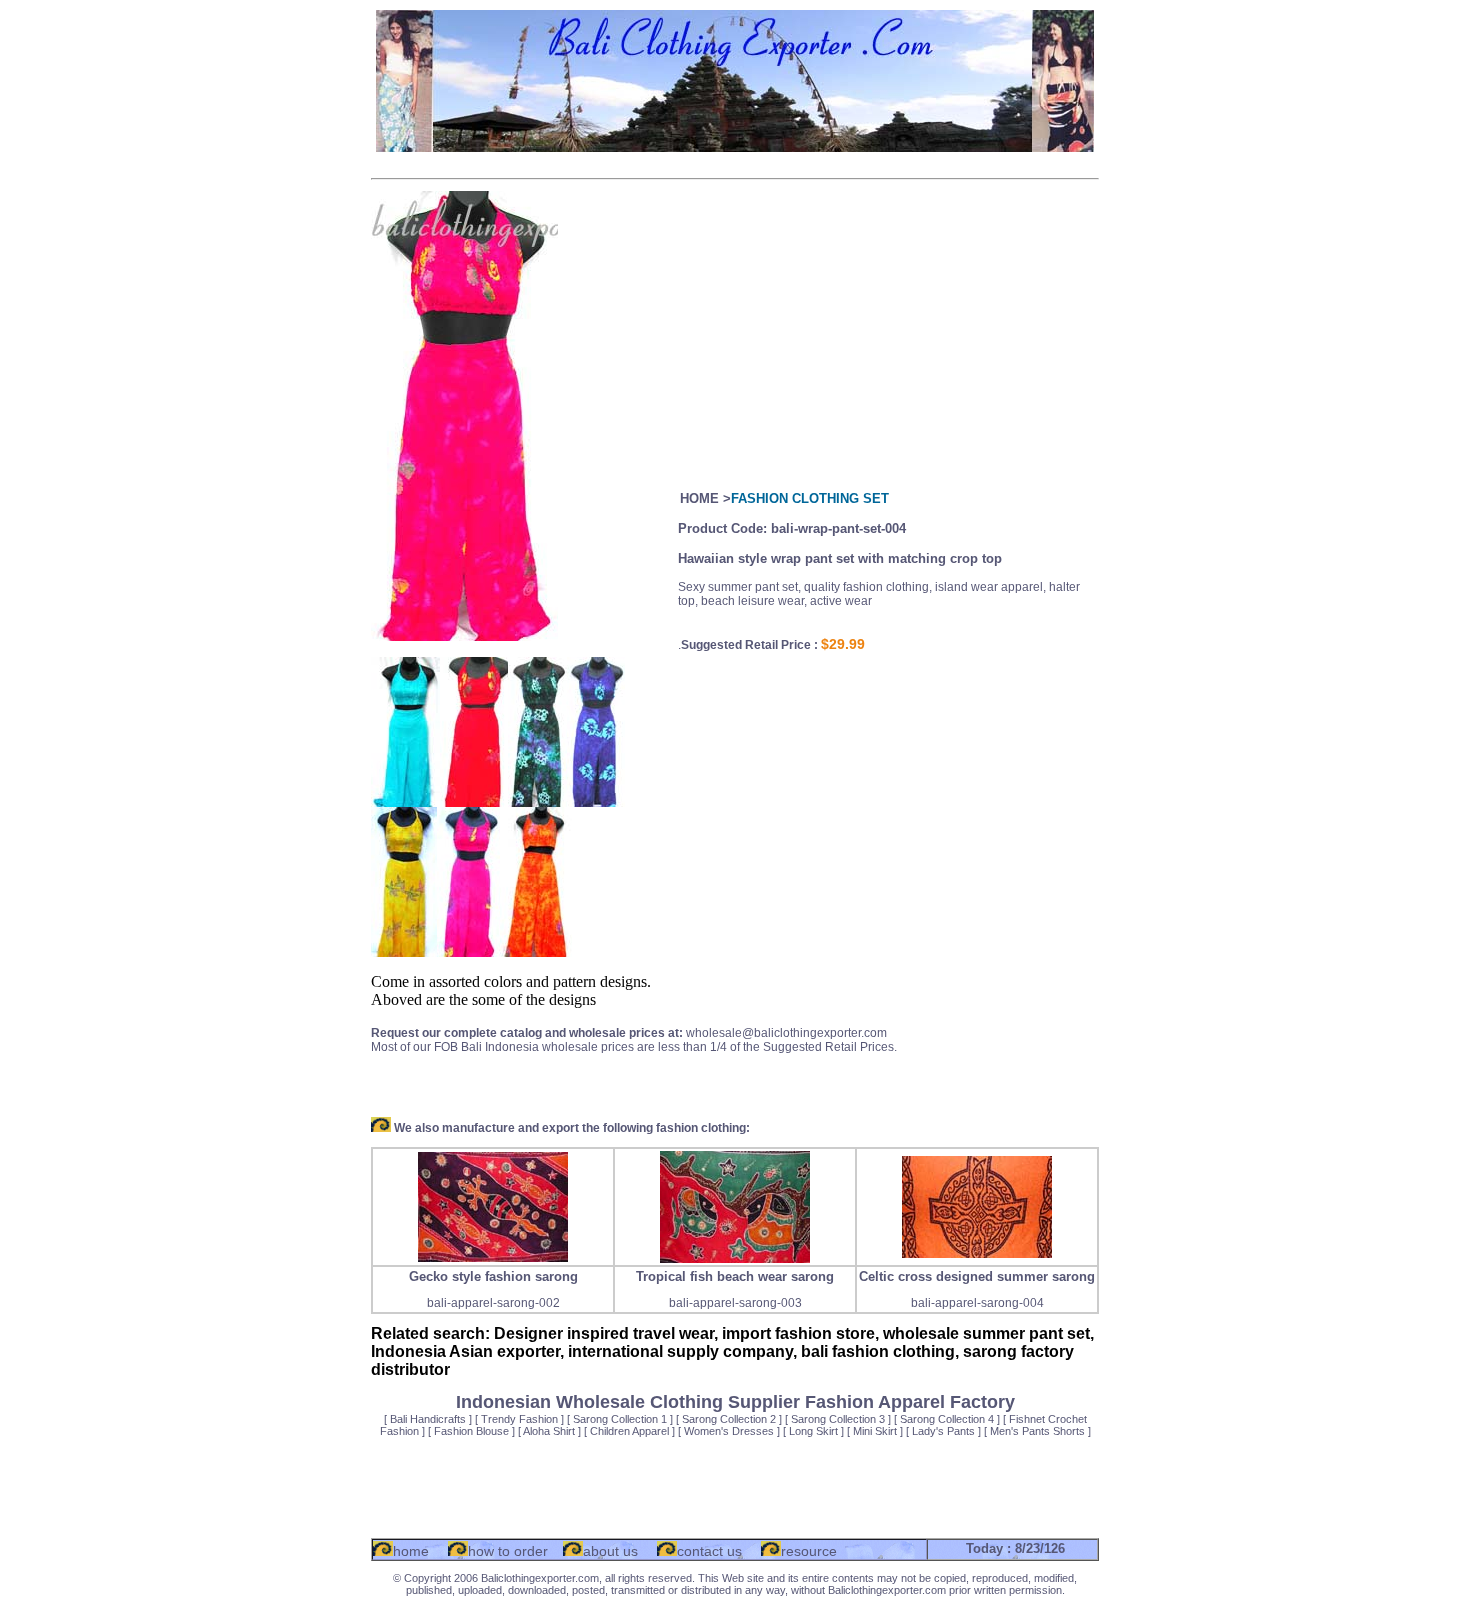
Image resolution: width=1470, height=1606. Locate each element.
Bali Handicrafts (428, 1419)
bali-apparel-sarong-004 (977, 1303)
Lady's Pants (943, 1431)
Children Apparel (629, 1431)
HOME (699, 498)
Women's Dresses (729, 1431)
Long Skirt (813, 1431)
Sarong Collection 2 (729, 1419)
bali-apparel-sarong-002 (493, 1303)
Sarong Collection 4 (947, 1419)
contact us (709, 1551)
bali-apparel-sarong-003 (735, 1303)
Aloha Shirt (549, 1431)
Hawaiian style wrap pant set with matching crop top (840, 558)
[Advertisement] (735, 162)
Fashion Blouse (471, 1431)
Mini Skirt (875, 1431)
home (411, 1551)
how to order (508, 1551)
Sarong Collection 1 (620, 1419)
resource (809, 1551)
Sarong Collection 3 (838, 1419)
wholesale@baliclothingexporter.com (786, 1033)
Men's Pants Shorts (1037, 1431)
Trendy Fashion (519, 1419)
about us (610, 1551)
